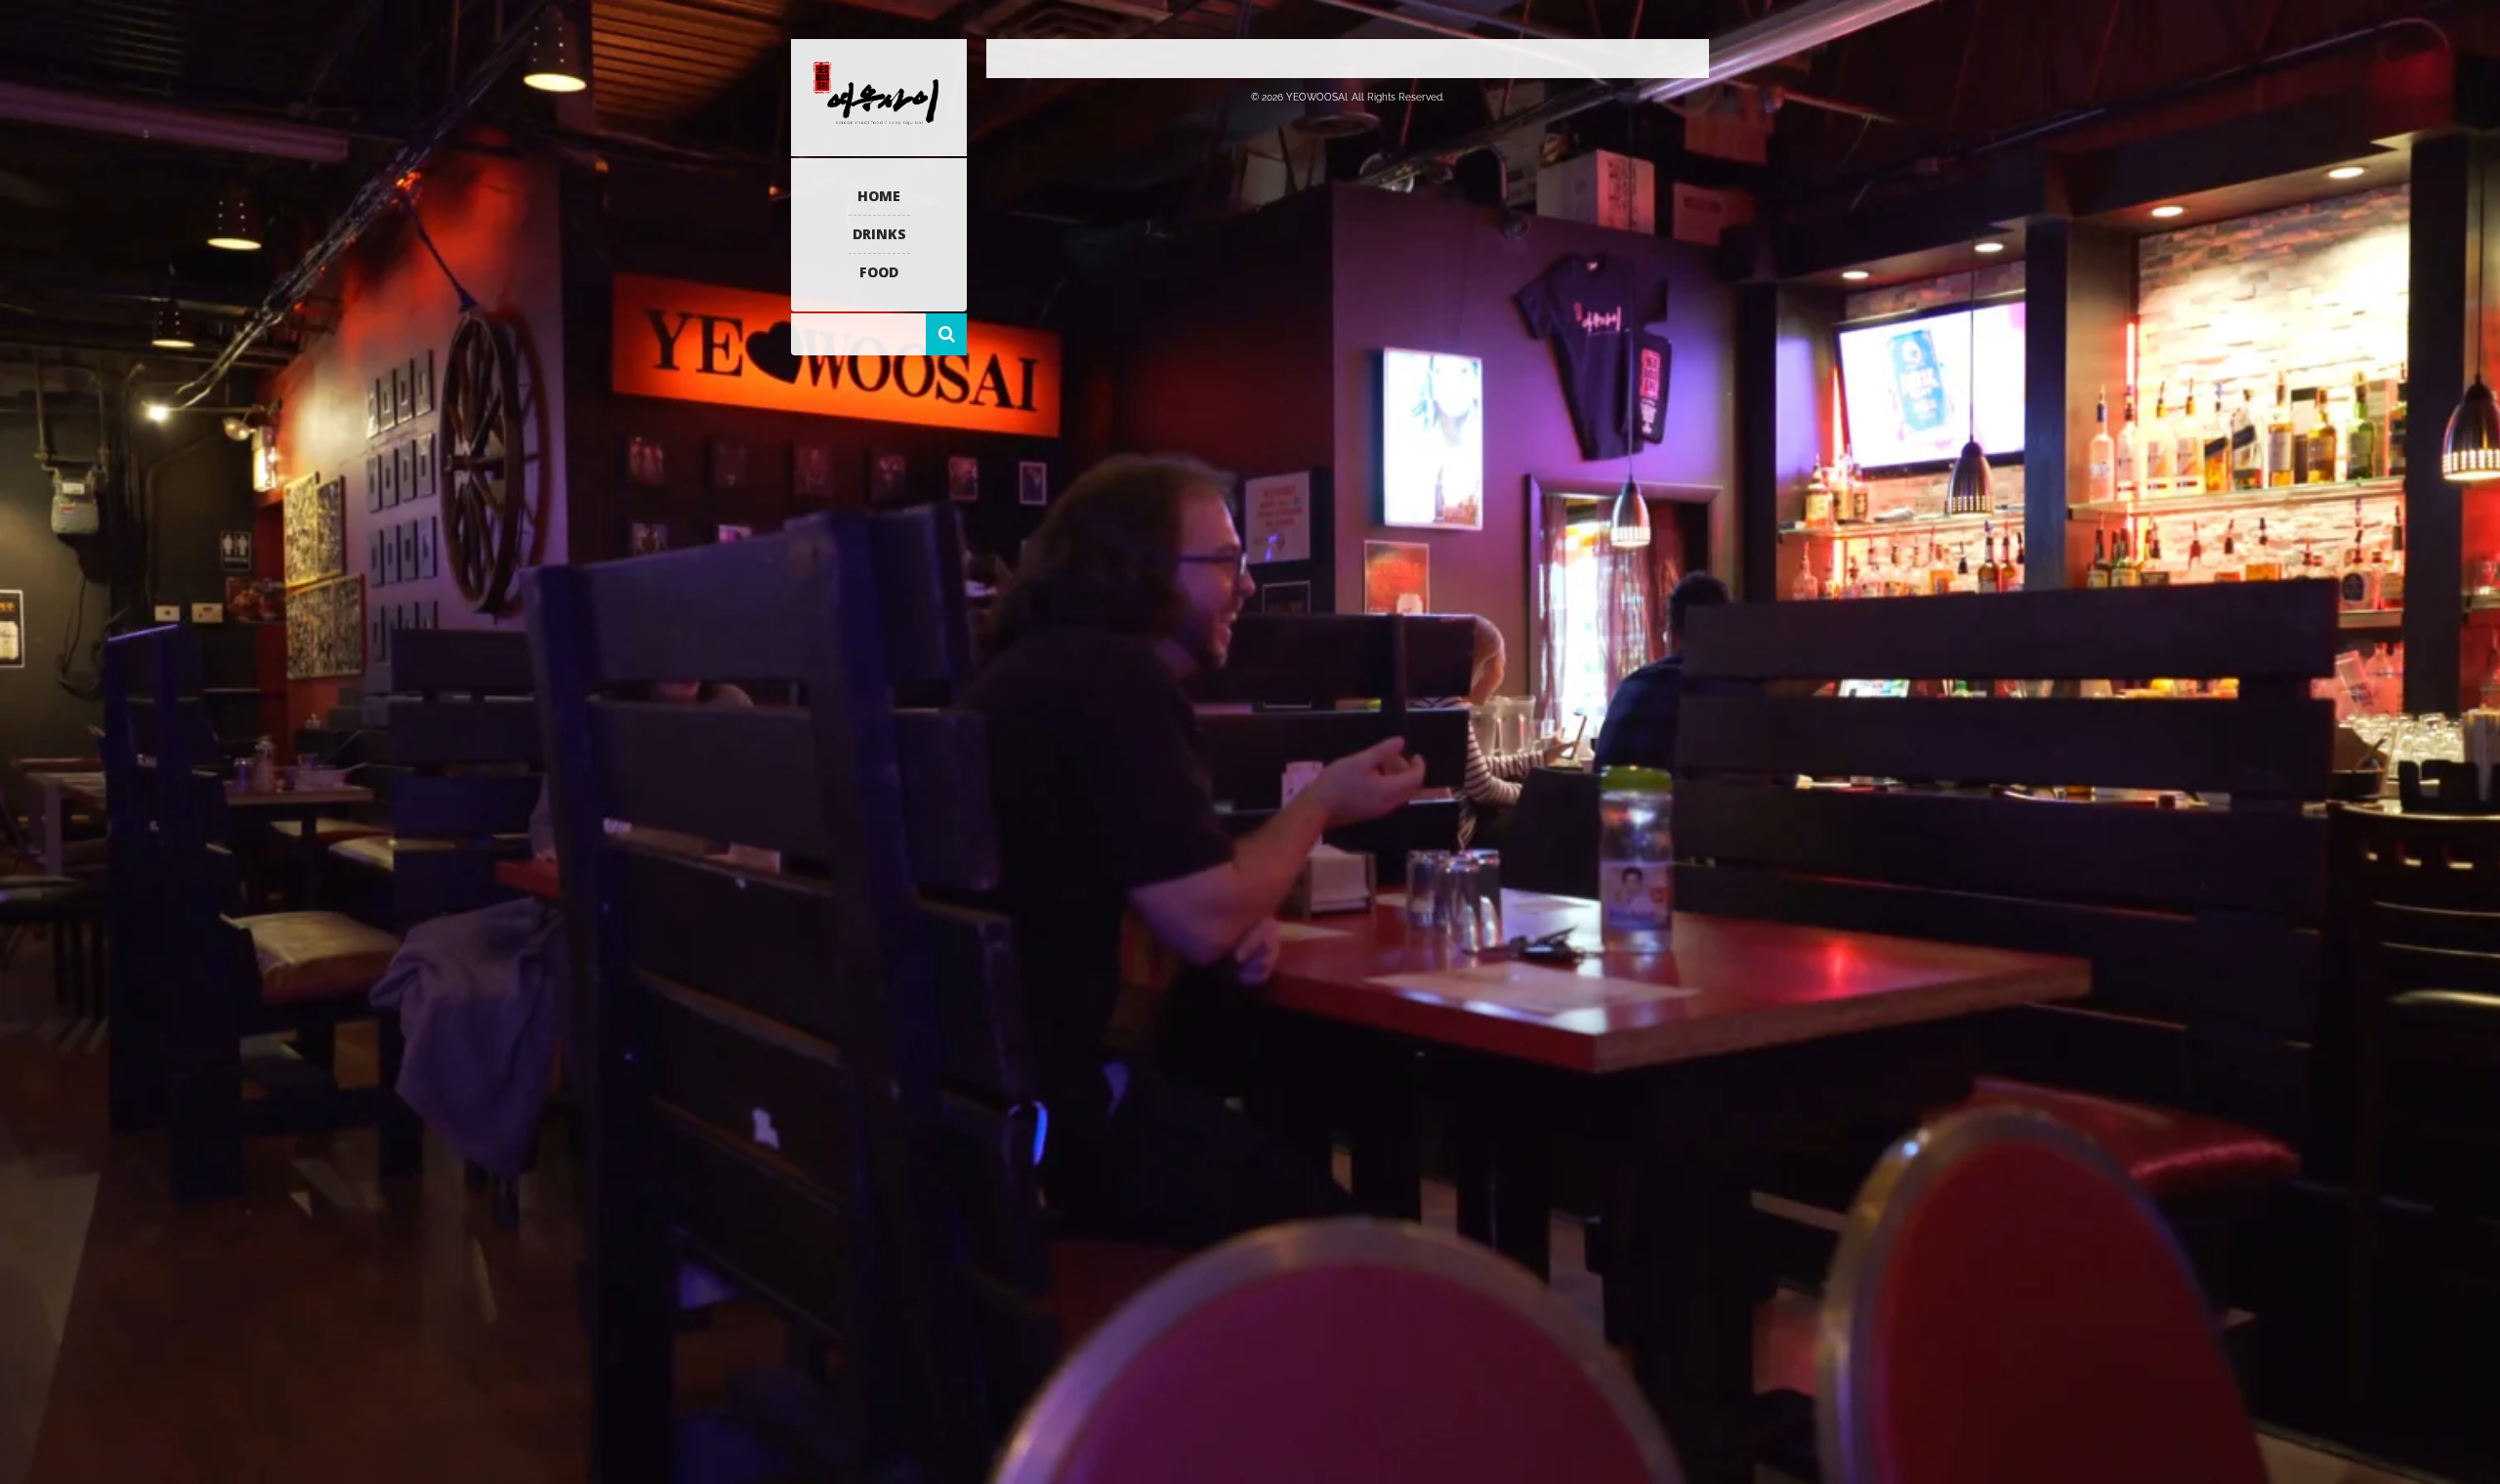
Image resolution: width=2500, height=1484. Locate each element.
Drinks (879, 234)
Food (879, 272)
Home (879, 196)
